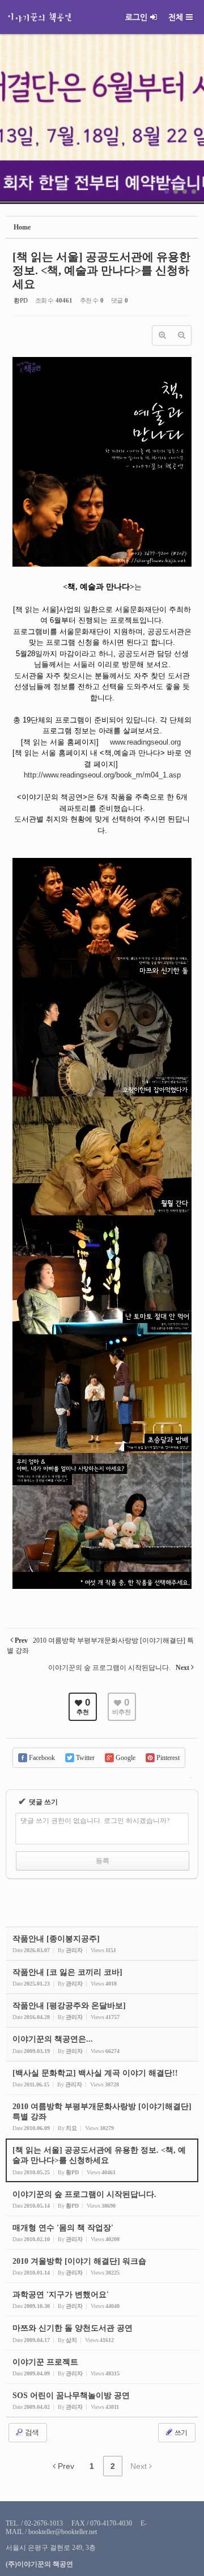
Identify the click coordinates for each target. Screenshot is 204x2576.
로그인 (136, 17)
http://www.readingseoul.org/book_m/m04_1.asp (102, 775)
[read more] (102, 1944)
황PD (21, 300)
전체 (176, 17)
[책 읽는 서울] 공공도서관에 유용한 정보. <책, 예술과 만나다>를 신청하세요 (101, 270)
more (102, 119)
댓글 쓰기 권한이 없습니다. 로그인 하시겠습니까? (95, 1821)
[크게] (162, 335)
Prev (65, 2466)
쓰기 (180, 2433)
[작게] (181, 335)
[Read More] (102, 2078)
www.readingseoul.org (145, 742)
